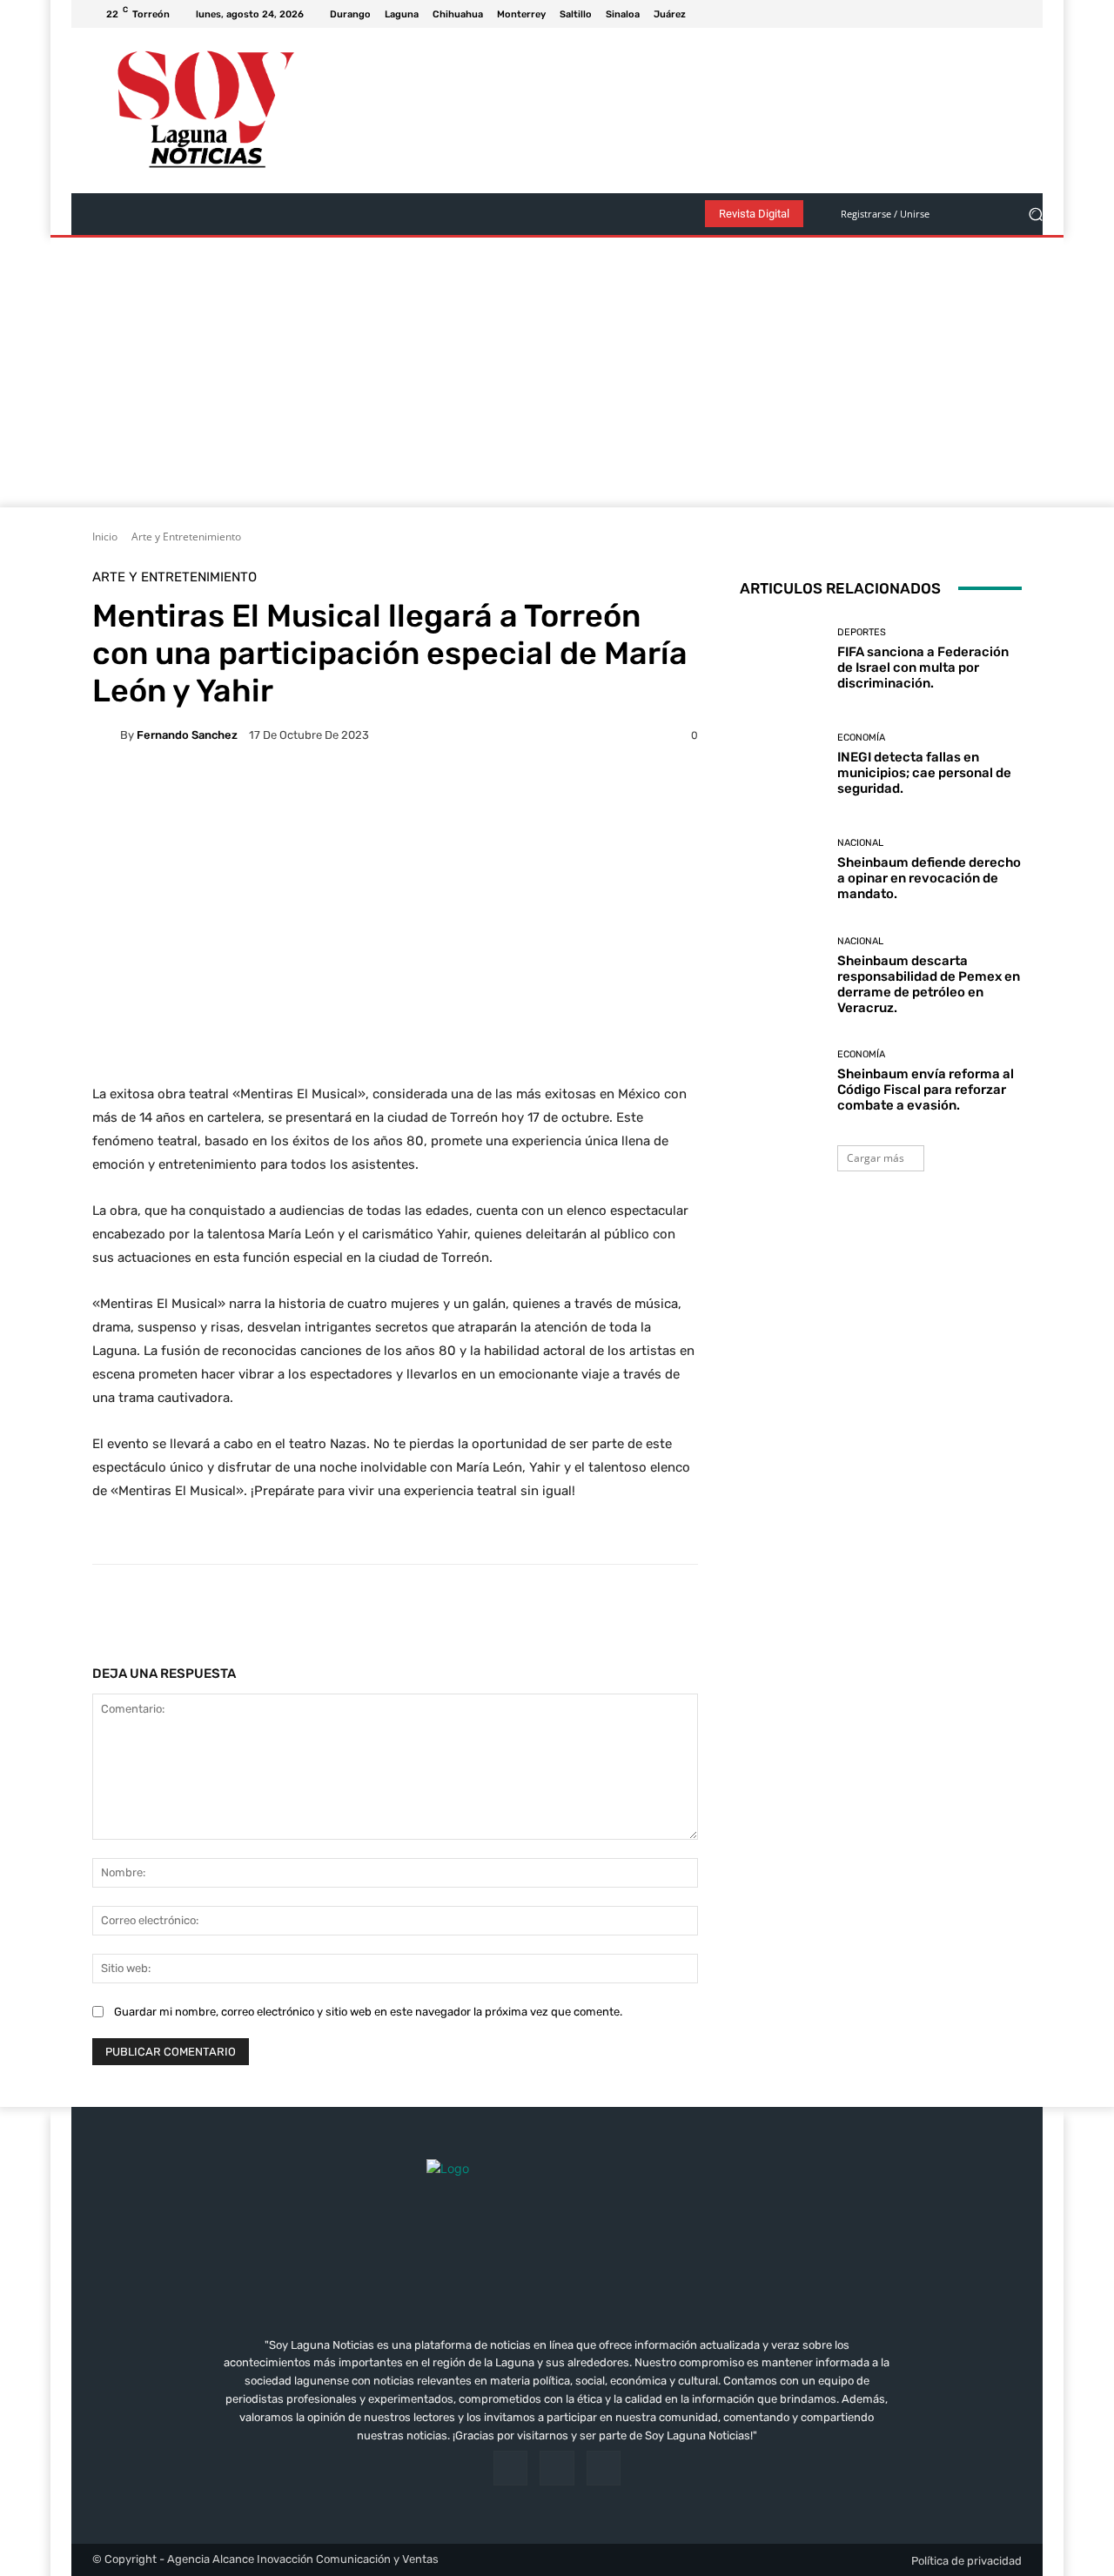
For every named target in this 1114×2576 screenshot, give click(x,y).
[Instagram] (990, 14)
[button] (1035, 215)
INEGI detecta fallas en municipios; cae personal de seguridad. (924, 773)
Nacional (860, 843)
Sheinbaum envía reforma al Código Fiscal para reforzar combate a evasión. (926, 1090)
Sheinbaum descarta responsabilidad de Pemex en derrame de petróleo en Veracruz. (929, 984)
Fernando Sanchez (187, 735)
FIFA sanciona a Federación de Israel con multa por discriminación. (923, 667)
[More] (642, 1608)
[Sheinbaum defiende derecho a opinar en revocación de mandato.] (782, 870)
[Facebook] (970, 14)
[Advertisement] (557, 377)
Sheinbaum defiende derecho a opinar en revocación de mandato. (929, 878)
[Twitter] (1011, 14)
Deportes (862, 632)
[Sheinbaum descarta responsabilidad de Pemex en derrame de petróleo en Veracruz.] (782, 976)
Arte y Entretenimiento (186, 537)
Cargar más (876, 1158)
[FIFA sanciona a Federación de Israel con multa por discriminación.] (782, 659)
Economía (861, 738)
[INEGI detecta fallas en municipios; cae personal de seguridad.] (782, 765)
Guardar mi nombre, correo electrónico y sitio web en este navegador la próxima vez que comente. (368, 2012)
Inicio (105, 537)
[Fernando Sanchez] (106, 735)
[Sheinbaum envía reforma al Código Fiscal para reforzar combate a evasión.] (782, 1081)
